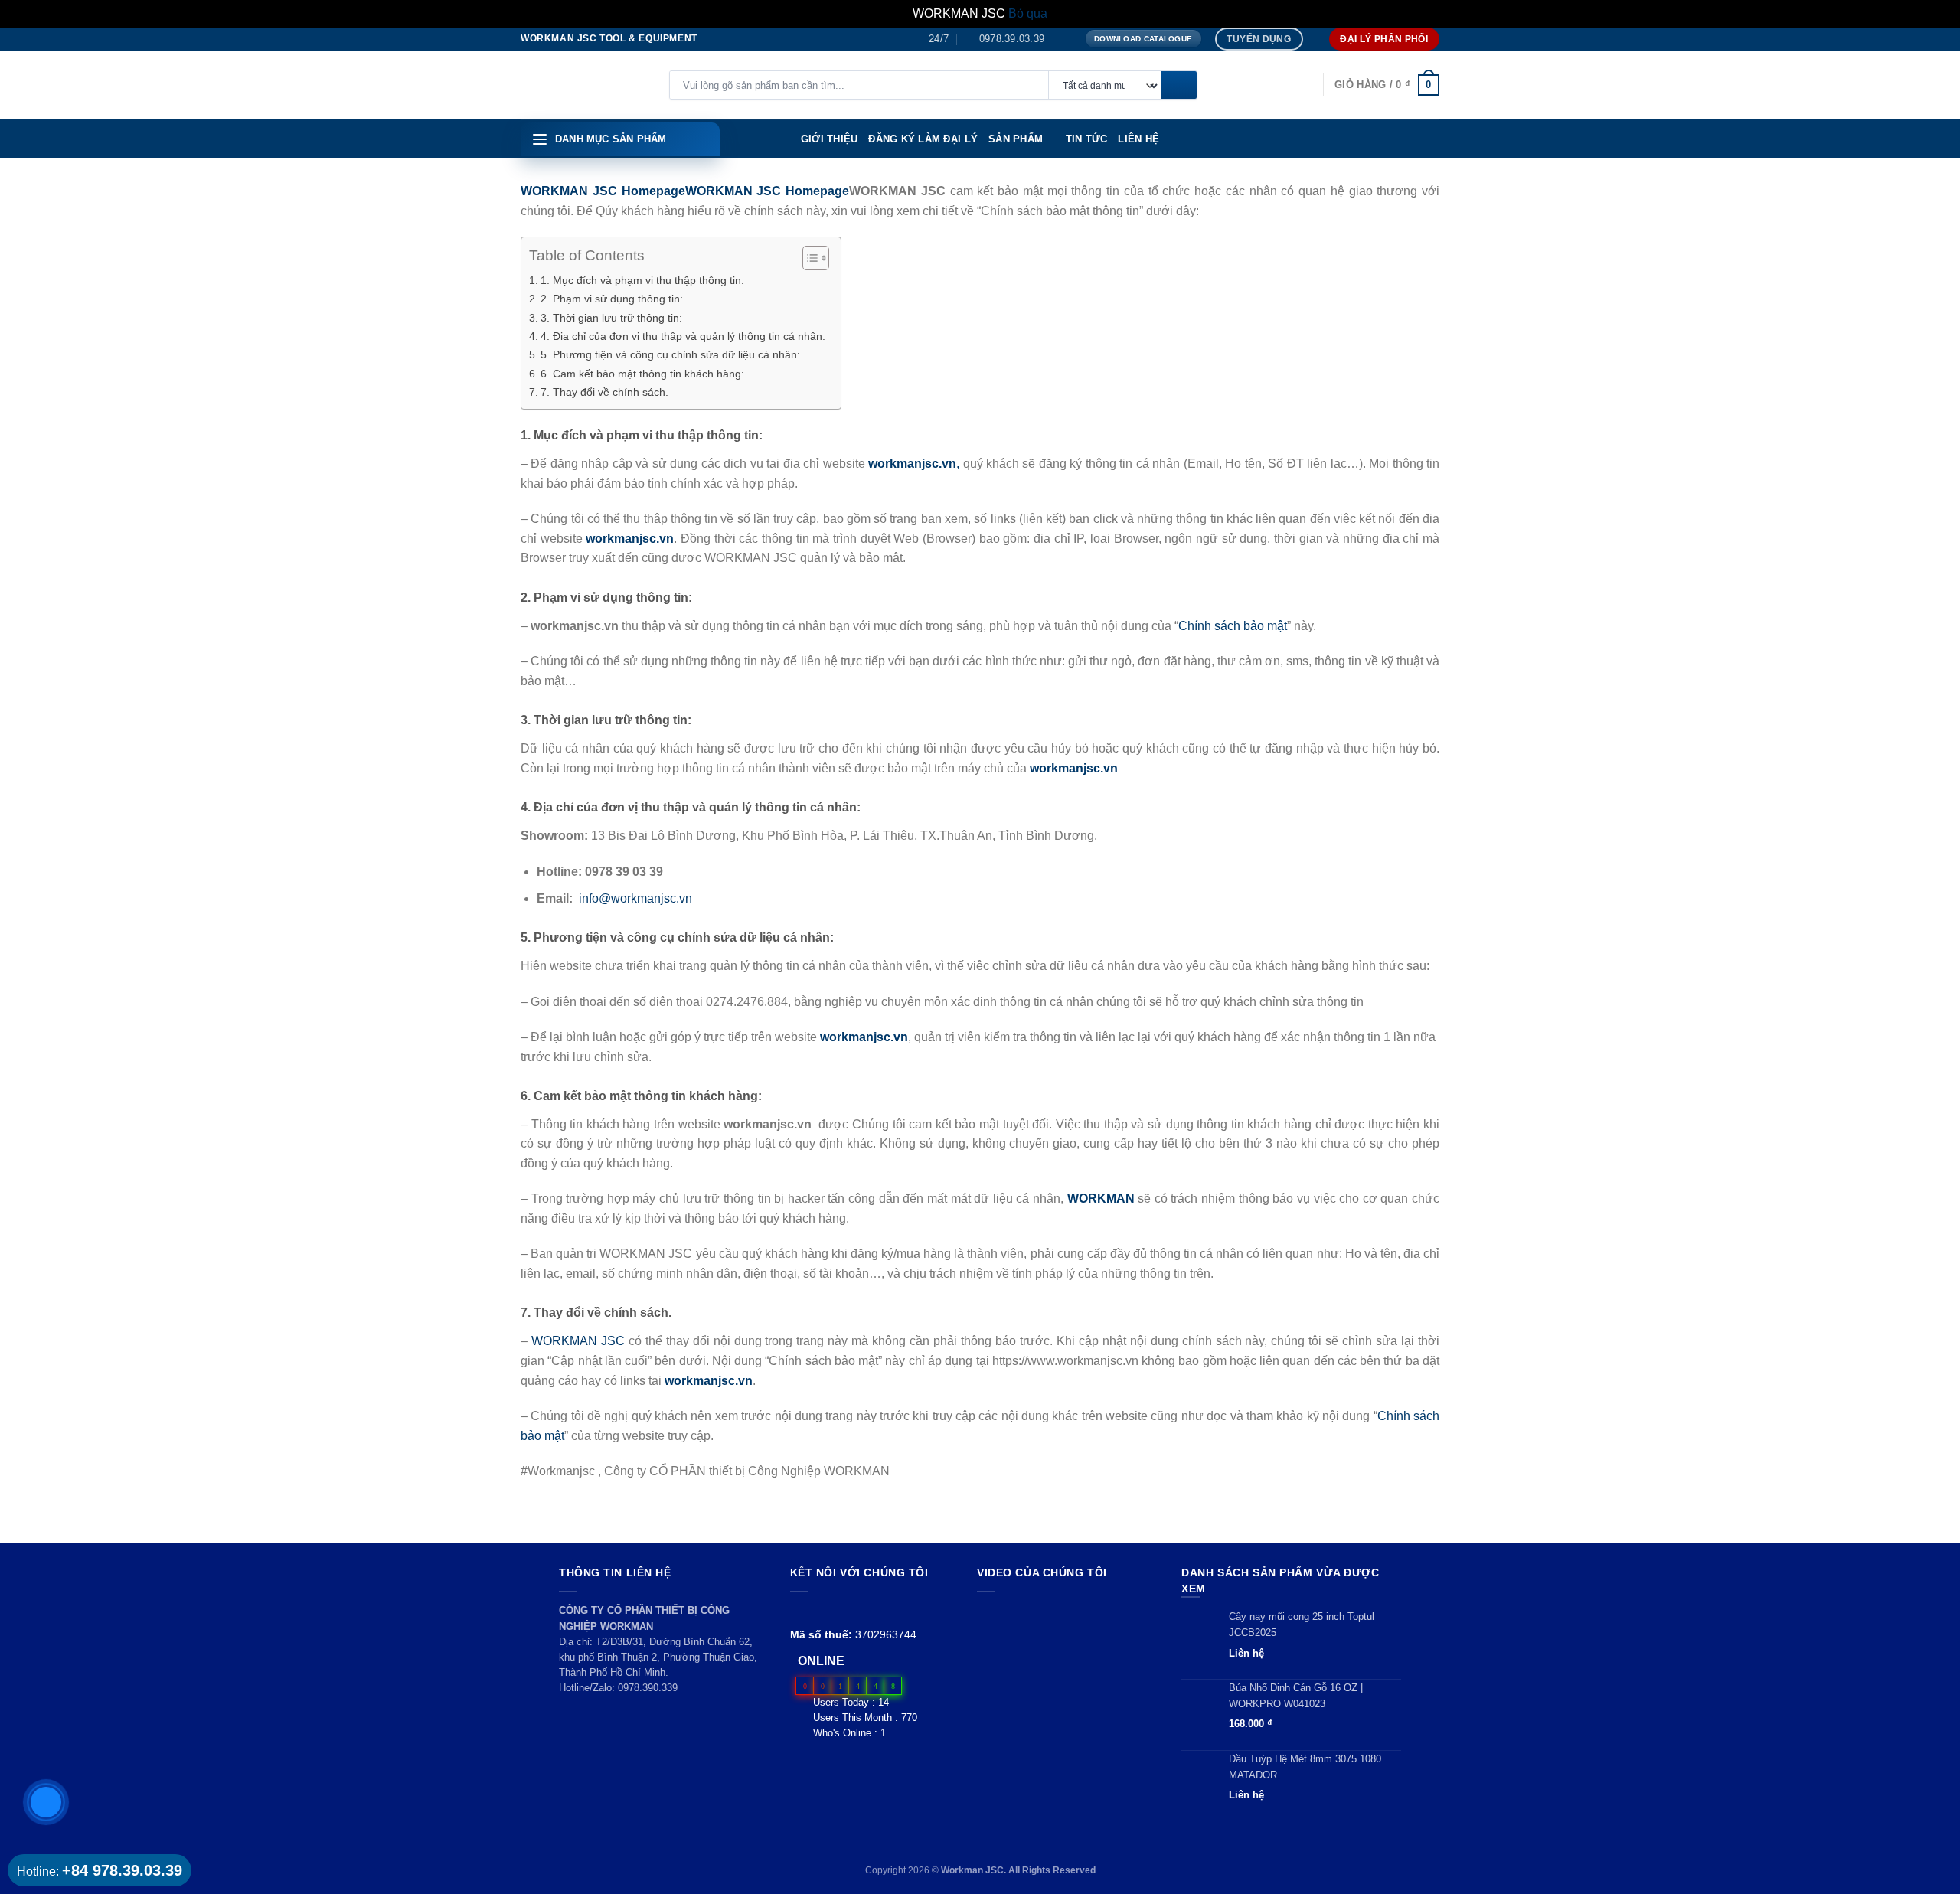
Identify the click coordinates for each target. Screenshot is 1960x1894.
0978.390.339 (648, 1688)
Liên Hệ (1138, 139)
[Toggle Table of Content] (808, 258)
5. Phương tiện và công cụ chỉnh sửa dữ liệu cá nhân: (670, 354)
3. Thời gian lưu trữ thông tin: (611, 318)
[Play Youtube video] (1065, 1653)
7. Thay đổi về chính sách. (604, 392)
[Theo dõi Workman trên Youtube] (817, 1610)
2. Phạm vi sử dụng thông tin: (612, 299)
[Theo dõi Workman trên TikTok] (834, 1610)
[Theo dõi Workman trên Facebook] (799, 1610)
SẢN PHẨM (1016, 139)
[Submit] (1179, 86)
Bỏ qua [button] (1028, 13)
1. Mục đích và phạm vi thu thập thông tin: (642, 280)
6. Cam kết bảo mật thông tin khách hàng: (642, 374)
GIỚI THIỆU (830, 139)
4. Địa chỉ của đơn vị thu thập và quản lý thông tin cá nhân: (683, 336)
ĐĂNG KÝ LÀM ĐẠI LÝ (923, 139)
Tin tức (1087, 139)
